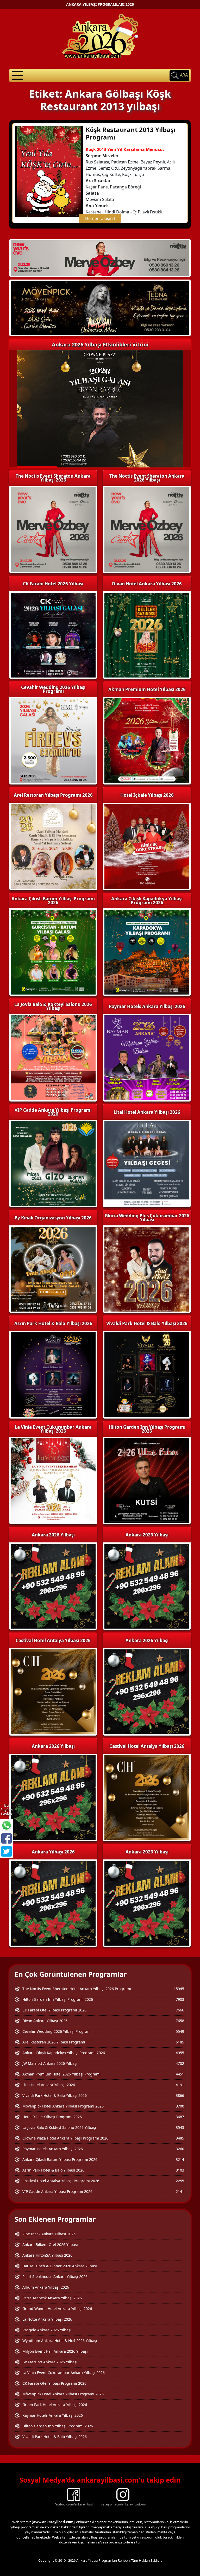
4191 (180, 2085)
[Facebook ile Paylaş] (7, 1838)
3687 (180, 2117)
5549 (180, 2031)
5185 (180, 2042)
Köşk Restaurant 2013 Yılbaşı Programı (131, 133)
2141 (180, 2191)
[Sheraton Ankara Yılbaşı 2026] (100, 257)
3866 (180, 2095)
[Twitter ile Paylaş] (7, 1851)
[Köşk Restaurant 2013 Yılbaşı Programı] (49, 171)
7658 (180, 2021)
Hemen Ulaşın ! (100, 218)
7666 (180, 2010)
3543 (180, 2127)
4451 (180, 2074)
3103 (180, 2170)
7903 (180, 1999)
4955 (180, 2053)
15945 (179, 1989)
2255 (180, 2181)
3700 (180, 2106)
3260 (180, 2149)
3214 (180, 2159)
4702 (180, 2063)
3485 (180, 2138)
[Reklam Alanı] (100, 308)
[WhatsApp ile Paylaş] (7, 1825)
